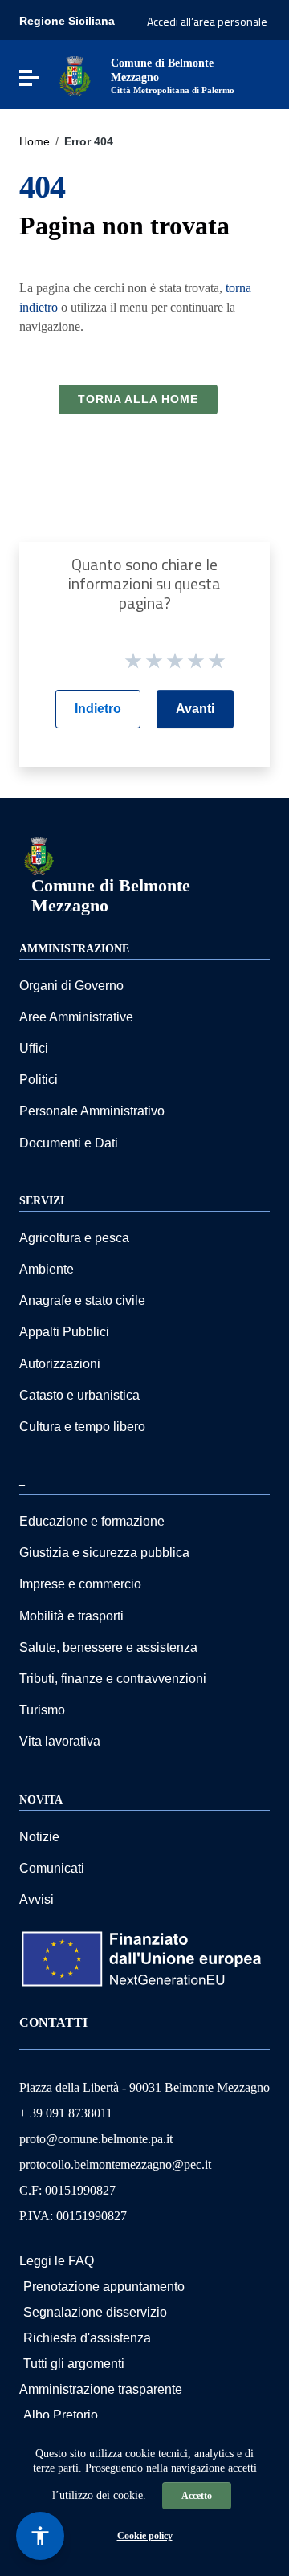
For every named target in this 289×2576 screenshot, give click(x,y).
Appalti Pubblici (64, 1332)
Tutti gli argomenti (74, 2364)
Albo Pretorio (61, 2415)
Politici (39, 1080)
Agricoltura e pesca (74, 1238)
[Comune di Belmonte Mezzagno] (75, 75)
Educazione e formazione (92, 1521)
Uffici (34, 1048)
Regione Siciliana (67, 21)
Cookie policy (145, 2536)
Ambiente (47, 1269)
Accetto (197, 2496)
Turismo (42, 1710)
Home (35, 141)
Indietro (98, 709)
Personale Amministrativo (92, 1111)
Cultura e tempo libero (82, 1427)
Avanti (195, 709)
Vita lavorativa (60, 1741)
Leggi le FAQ (57, 2261)
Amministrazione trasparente (101, 2389)
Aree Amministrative (76, 1017)
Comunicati (52, 1868)
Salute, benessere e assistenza (108, 1647)
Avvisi (37, 1899)
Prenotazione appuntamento (104, 2287)
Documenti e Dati (69, 1143)
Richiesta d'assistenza (87, 2338)
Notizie (39, 1837)
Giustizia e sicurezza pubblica (104, 1553)
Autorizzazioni (60, 1364)
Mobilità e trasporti (71, 1616)
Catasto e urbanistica (79, 1395)
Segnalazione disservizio (95, 2312)
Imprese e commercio (80, 1584)
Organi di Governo (71, 986)
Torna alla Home (138, 399)
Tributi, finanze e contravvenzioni (113, 1679)
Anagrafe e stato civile (82, 1300)
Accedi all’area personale (207, 21)
